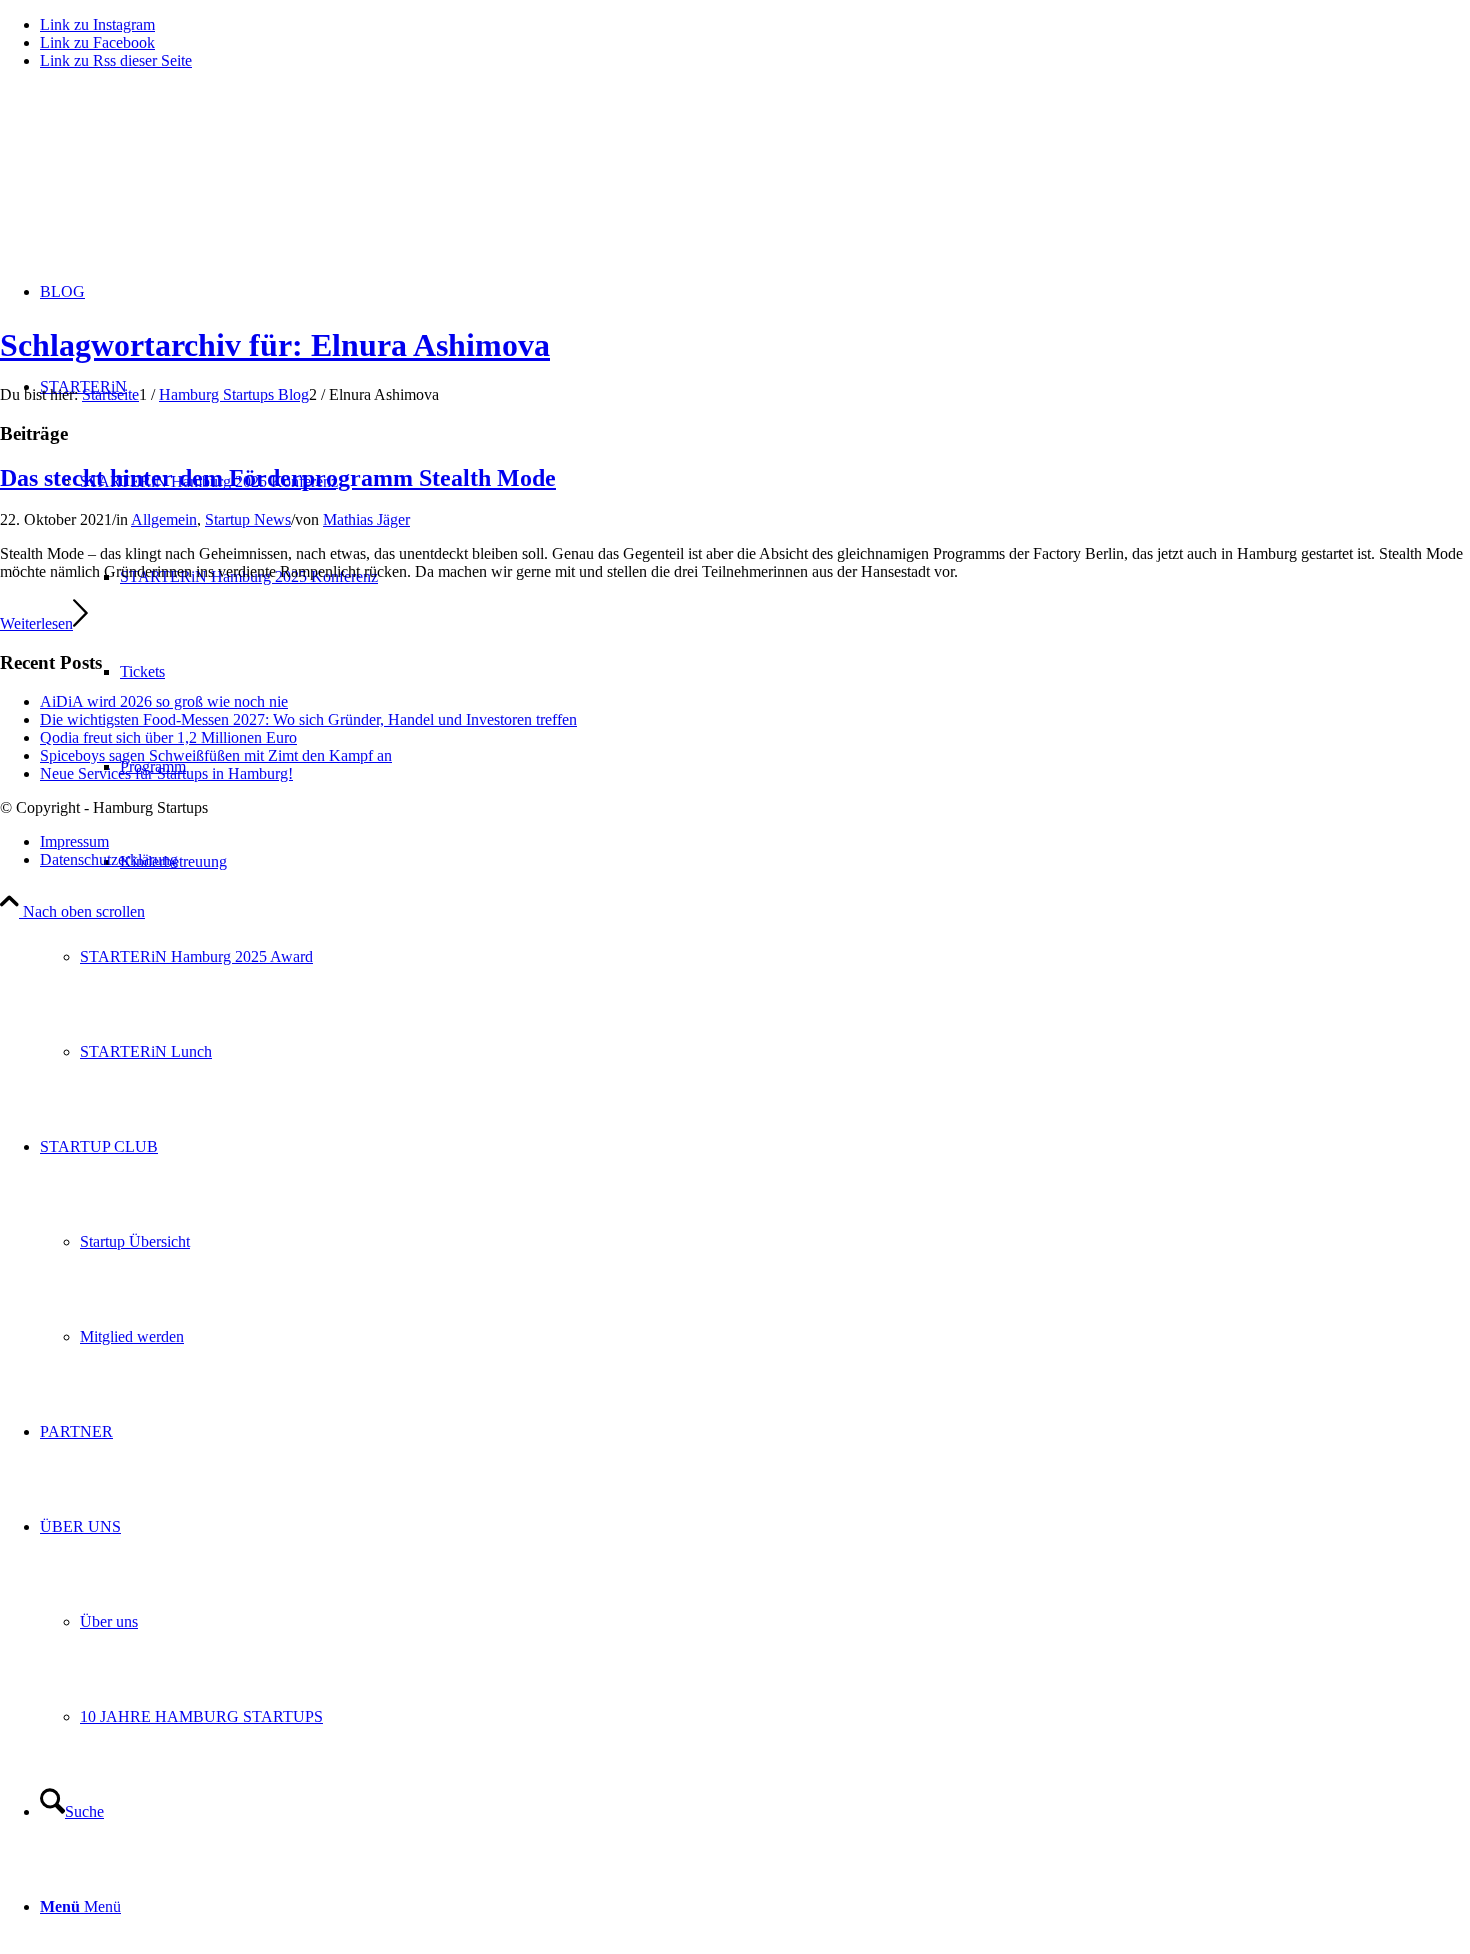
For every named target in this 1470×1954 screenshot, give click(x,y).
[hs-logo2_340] (150, 180)
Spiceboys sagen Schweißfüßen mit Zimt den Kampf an (216, 755)
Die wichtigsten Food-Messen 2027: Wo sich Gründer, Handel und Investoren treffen (308, 719)
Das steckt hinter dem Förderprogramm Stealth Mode (278, 478)
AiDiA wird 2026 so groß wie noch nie (164, 701)
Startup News (248, 519)
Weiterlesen (36, 623)
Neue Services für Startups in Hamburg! (166, 773)
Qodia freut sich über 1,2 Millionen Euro (168, 737)
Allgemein (164, 519)
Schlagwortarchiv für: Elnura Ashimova (275, 345)
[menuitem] (775, 956)
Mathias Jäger (366, 519)
